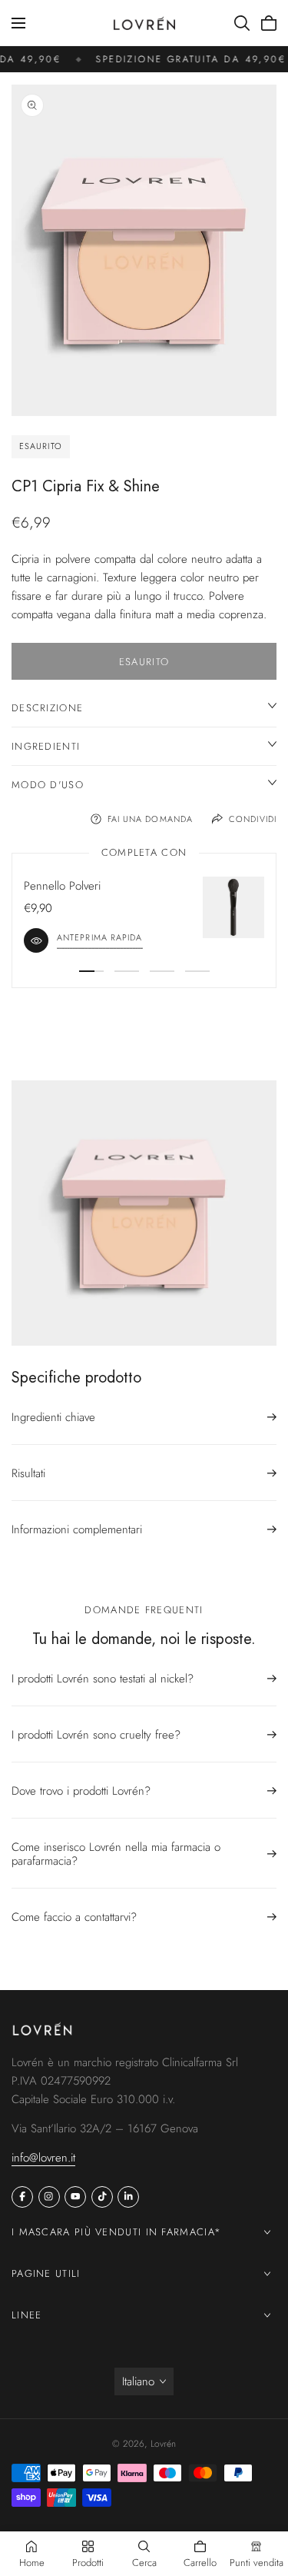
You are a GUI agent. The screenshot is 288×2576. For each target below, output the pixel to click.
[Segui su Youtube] (75, 2197)
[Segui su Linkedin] (128, 2197)
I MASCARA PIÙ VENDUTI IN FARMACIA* (116, 2232)
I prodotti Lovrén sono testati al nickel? (103, 1679)
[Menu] (18, 23)
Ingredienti (46, 746)
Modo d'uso (48, 785)
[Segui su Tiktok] (102, 2197)
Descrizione (47, 708)
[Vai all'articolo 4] (197, 971)
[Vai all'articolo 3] (162, 971)
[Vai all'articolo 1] (91, 971)
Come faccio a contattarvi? (74, 1917)
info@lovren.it (43, 2158)
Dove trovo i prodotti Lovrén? (81, 1791)
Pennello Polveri (62, 886)
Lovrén (163, 2444)
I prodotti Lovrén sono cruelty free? (96, 1735)
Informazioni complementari (77, 1529)
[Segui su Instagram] (49, 2197)
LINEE (27, 2315)
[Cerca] (242, 23)
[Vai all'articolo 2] (127, 971)
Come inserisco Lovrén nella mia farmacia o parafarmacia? (116, 1854)
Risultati (28, 1473)
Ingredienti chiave (53, 1418)
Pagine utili (46, 2273)
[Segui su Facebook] (22, 2197)
